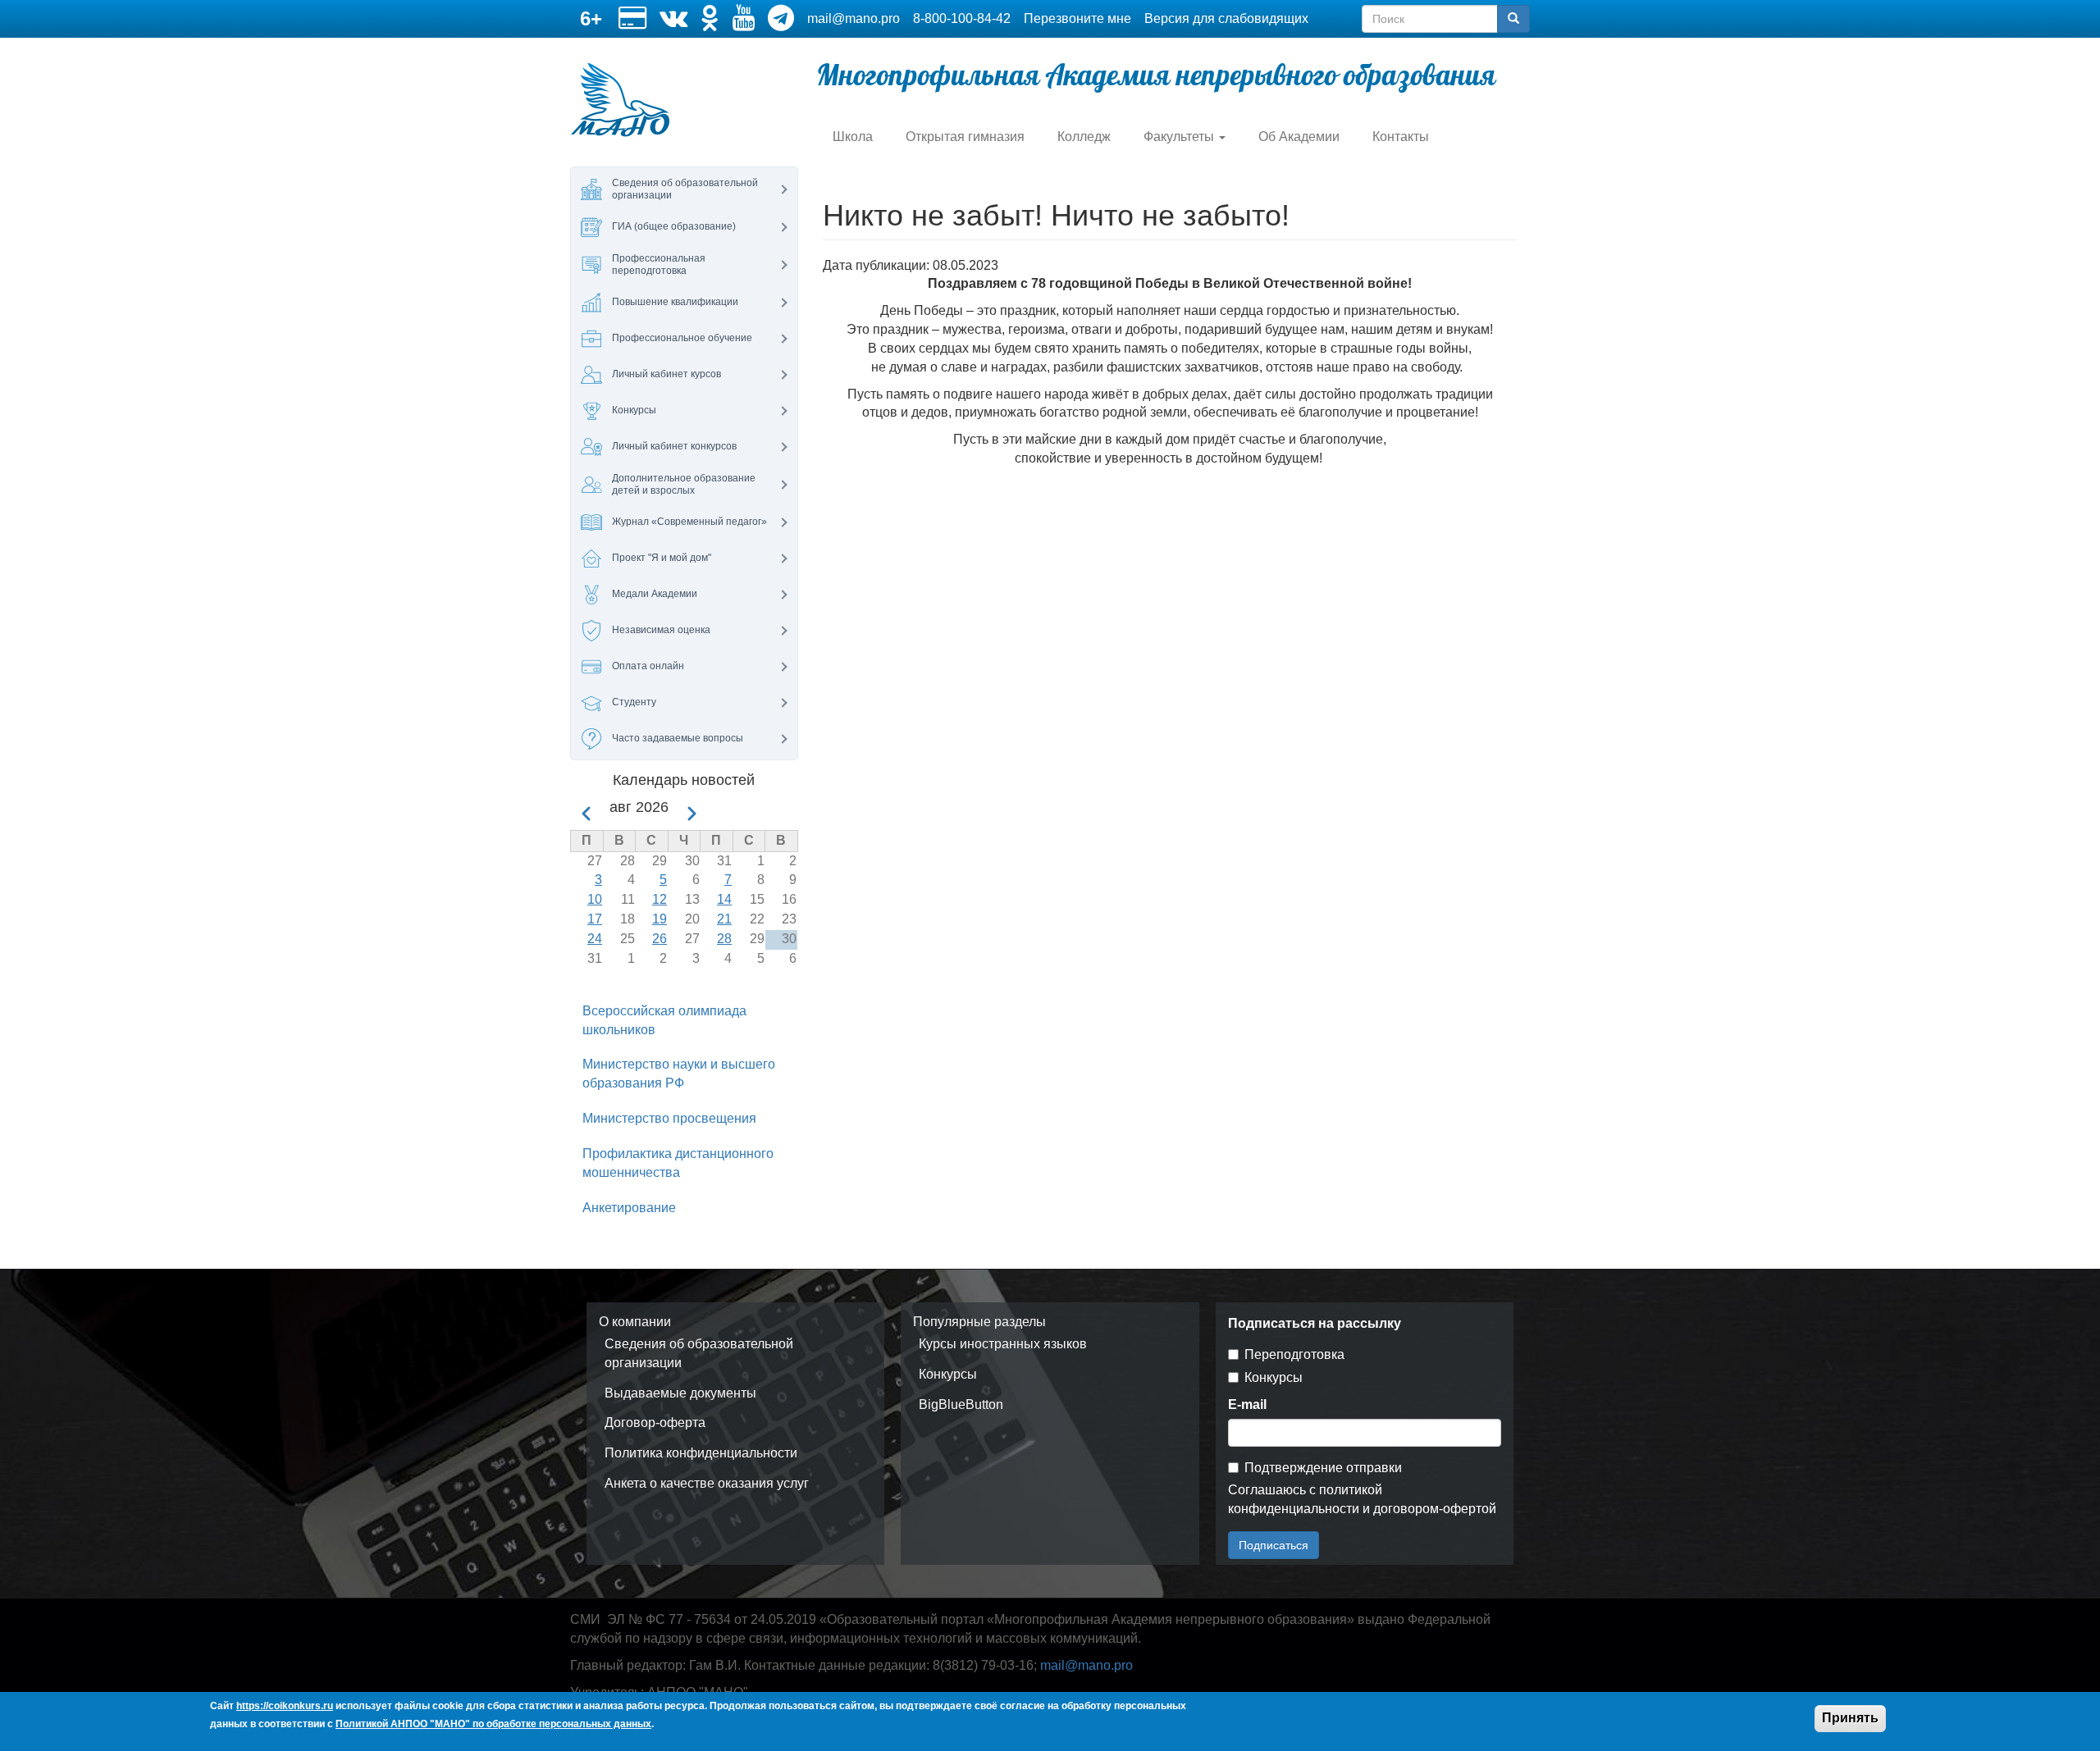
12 (660, 899)
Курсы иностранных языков (1003, 1344)
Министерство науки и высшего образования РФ (679, 1074)
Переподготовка (1294, 1354)
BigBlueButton (961, 1404)
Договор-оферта (655, 1423)
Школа (853, 137)
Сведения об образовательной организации (699, 1353)
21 (724, 919)
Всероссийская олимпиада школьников (664, 1020)
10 (595, 899)
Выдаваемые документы (680, 1393)
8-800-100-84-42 (962, 18)
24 (595, 939)
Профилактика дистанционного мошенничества (678, 1163)
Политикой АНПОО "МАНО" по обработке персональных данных (493, 1725)
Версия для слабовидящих (1226, 18)
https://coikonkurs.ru (285, 1706)
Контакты (1401, 137)
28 (724, 939)
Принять (1850, 1718)
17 (595, 919)
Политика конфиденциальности (701, 1453)
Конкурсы (948, 1374)
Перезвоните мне (1077, 18)
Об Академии (1299, 137)
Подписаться (1274, 1545)
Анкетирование (629, 1208)
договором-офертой (1435, 1509)
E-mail (1247, 1404)
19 (660, 919)
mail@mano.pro (854, 18)
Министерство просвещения (669, 1118)
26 (660, 939)
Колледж (1084, 137)
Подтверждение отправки (1323, 1468)
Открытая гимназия (965, 137)
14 (724, 899)
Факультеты (1180, 137)
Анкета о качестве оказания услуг (707, 1483)
